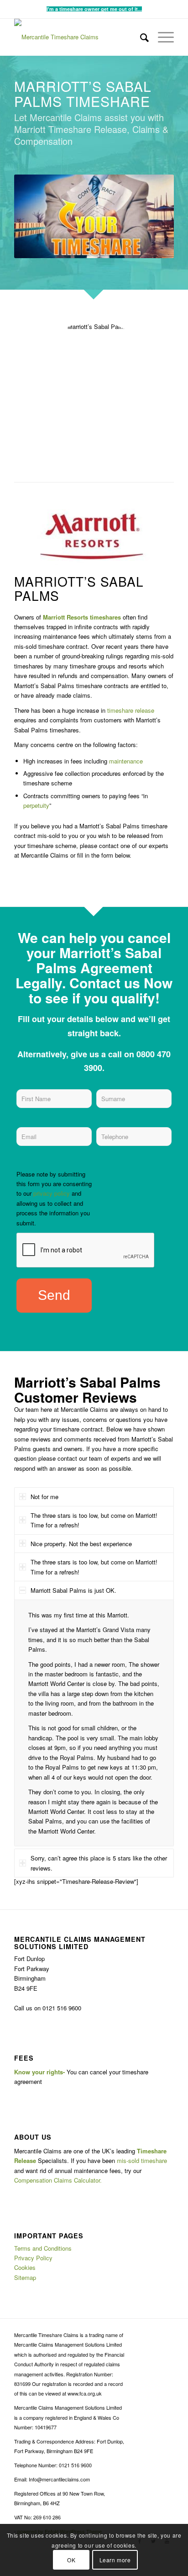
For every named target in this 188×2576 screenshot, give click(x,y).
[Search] (140, 37)
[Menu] (161, 37)
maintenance (126, 761)
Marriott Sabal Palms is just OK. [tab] (73, 1590)
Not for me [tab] (44, 1497)
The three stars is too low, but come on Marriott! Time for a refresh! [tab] (94, 1520)
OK (71, 2560)
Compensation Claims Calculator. (58, 2180)
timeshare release (131, 710)
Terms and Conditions (43, 2248)
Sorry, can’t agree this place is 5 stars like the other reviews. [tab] (99, 1863)
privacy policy (52, 1193)
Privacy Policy (33, 2258)
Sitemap (25, 2277)
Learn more (115, 2560)
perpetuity (36, 805)
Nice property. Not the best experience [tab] (81, 1544)
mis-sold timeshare (142, 2160)
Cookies (25, 2267)
